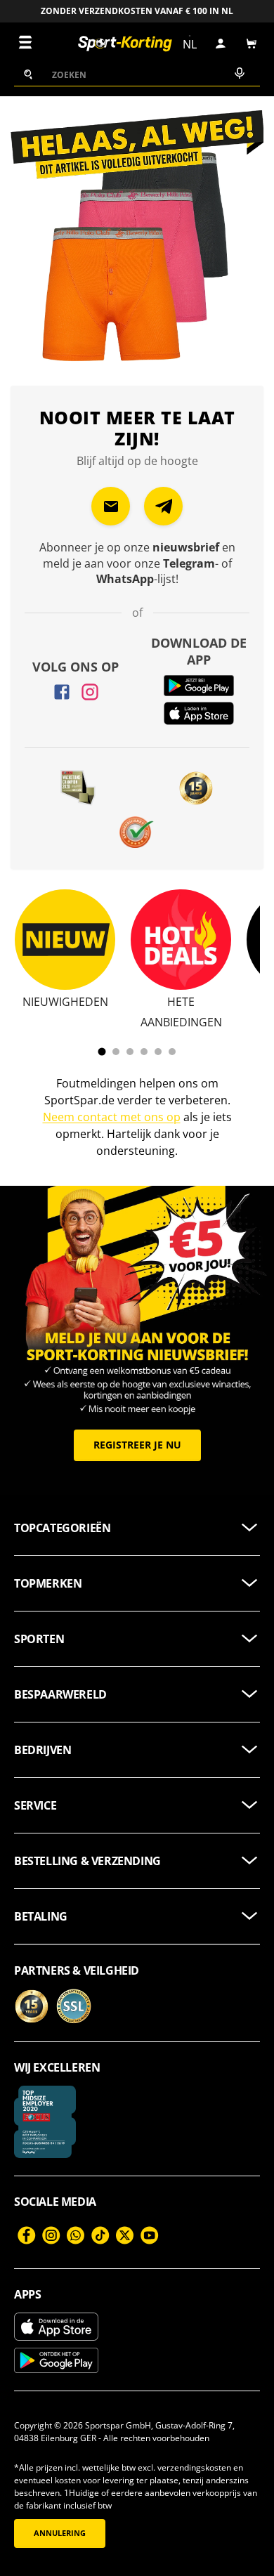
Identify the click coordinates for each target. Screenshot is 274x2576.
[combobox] (137, 74)
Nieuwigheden (65, 1002)
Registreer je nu (137, 1445)
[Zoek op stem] (238, 74)
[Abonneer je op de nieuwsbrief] (111, 506)
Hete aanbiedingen (181, 1012)
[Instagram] (90, 692)
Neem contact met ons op (112, 1117)
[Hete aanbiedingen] (181, 940)
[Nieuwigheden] (65, 940)
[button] (252, 44)
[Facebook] (62, 692)
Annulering (60, 2533)
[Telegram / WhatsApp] (163, 506)
